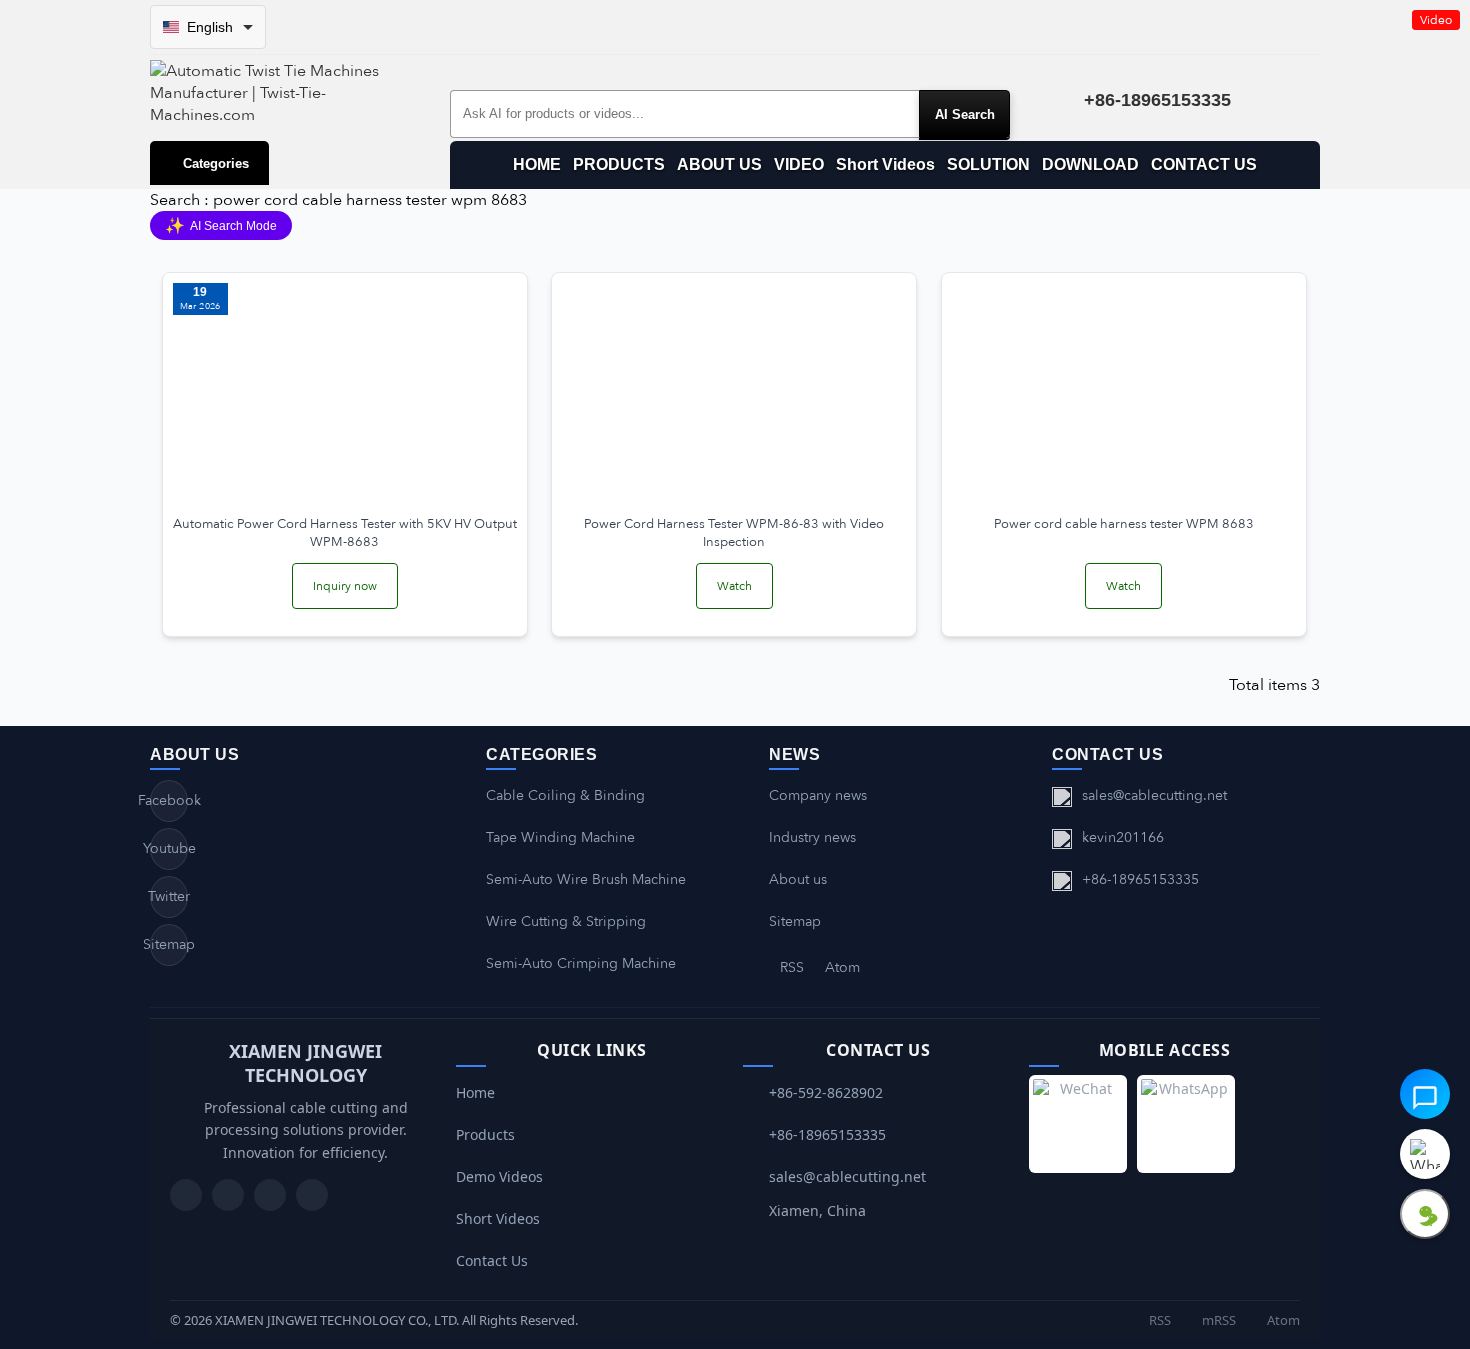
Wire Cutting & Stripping (566, 921)
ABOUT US (719, 164)
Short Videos (885, 164)
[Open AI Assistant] (1425, 1094)
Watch (734, 586)
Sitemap (169, 944)
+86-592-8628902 (826, 1092)
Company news (818, 795)
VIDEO (799, 164)
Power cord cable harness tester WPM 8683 (1124, 524)
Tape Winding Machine (560, 837)
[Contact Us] (312, 1195)
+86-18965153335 (1140, 879)
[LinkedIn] (270, 1195)
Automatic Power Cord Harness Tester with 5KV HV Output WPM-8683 (345, 533)
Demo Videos (499, 1176)
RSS (792, 967)
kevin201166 (1123, 837)
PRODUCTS (619, 164)
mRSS (1217, 1320)
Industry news (812, 837)
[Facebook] (228, 1195)
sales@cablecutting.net (1154, 795)
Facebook (169, 800)
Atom (842, 967)
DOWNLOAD (1090, 164)
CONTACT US (1204, 164)
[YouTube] (186, 1195)
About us (798, 879)
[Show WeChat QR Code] (1425, 1214)
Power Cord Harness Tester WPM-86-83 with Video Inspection (734, 533)
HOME (537, 164)
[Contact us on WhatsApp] (1425, 1154)
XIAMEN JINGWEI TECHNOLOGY (305, 1063)
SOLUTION (988, 164)
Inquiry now (345, 586)
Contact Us (492, 1260)
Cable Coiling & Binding (565, 795)
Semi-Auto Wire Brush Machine (586, 879)
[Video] (734, 393)
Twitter (169, 896)
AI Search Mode (221, 225)
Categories (216, 163)
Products (485, 1134)
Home (475, 1092)
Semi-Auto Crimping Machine (581, 963)
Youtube (169, 848)
